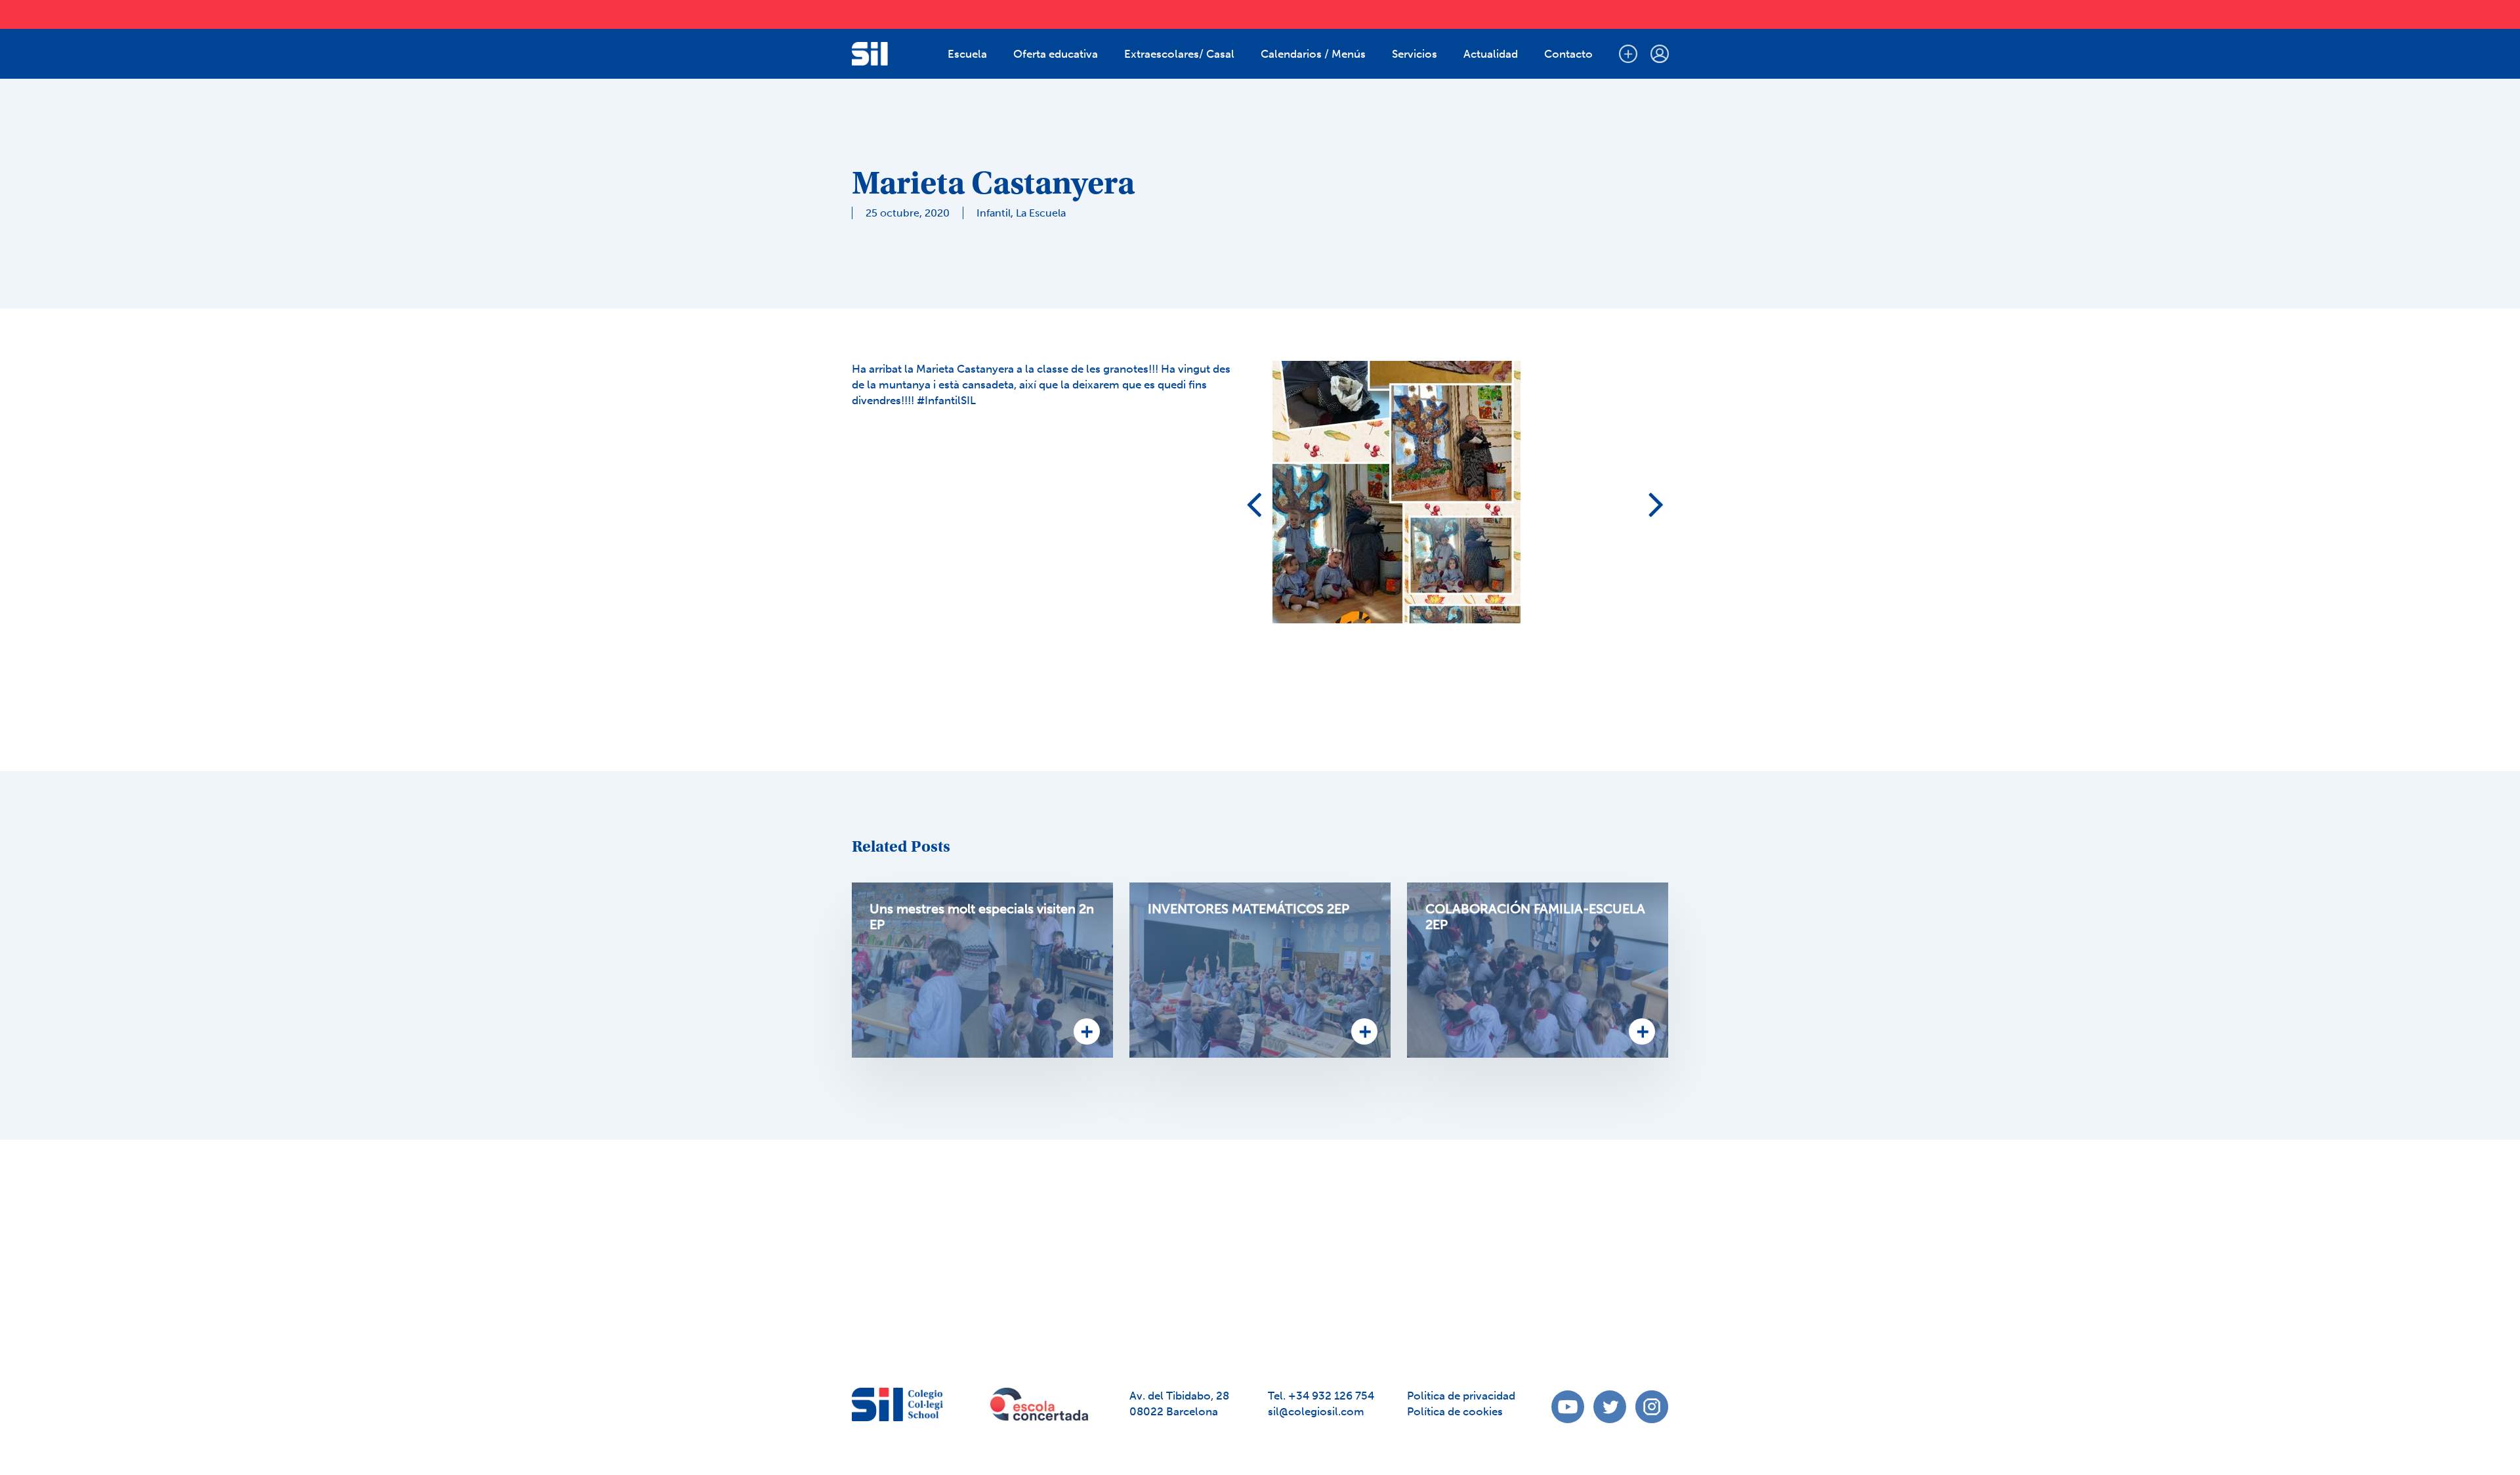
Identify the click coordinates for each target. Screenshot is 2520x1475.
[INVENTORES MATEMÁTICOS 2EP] (1260, 970)
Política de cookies (1455, 1411)
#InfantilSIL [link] (945, 400)
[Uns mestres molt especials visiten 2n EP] (982, 970)
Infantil (994, 213)
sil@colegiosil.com (1316, 1411)
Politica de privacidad (1461, 1396)
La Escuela (1041, 213)
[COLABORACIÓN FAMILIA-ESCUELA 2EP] (1538, 970)
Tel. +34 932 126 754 (1321, 1396)
